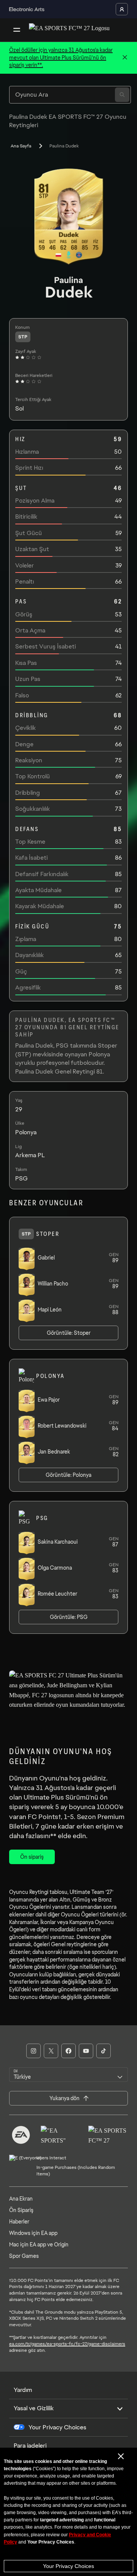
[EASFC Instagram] (33, 2051)
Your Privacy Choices (68, 2566)
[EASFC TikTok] (104, 2051)
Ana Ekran (21, 2199)
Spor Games (24, 2256)
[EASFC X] (51, 2051)
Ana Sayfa (21, 146)
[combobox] (68, 2075)
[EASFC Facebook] (68, 2051)
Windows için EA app (33, 2233)
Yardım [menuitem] (23, 2390)
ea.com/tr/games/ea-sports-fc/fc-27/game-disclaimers (67, 2344)
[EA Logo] (21, 2135)
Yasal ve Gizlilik (34, 2408)
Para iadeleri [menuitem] (30, 2446)
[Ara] (122, 95)
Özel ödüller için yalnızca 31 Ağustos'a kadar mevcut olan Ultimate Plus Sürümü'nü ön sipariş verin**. (61, 57)
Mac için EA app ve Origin (39, 2244)
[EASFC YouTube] (86, 2051)
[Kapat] (125, 58)
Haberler (19, 2222)
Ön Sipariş (21, 2210)
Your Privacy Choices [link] (57, 2427)
